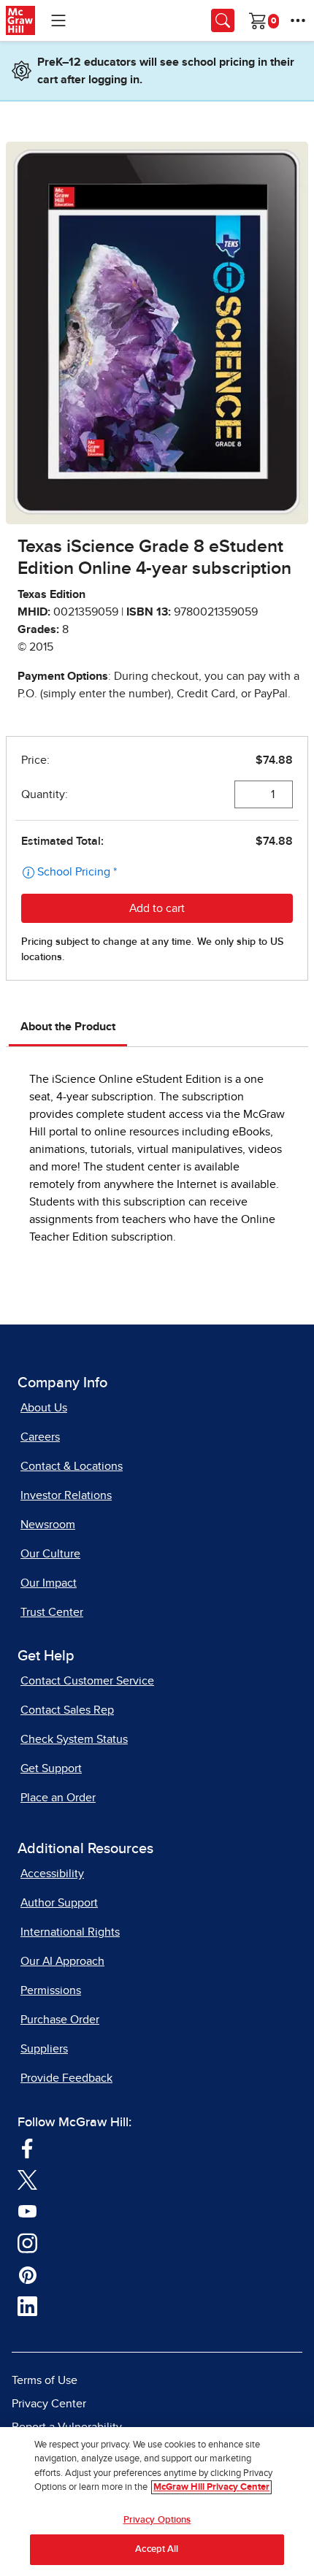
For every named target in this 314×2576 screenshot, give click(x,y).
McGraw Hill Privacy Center (211, 2487)
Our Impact (49, 1583)
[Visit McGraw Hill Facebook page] (27, 2147)
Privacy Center (49, 2404)
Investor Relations (66, 1495)
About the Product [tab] (68, 1027)
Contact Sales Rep (67, 1710)
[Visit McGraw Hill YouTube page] (27, 2210)
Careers (40, 1437)
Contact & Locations (72, 1466)
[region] (157, 2502)
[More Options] (298, 20)
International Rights (70, 1932)
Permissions (51, 1990)
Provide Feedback (66, 2078)
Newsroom (48, 1525)
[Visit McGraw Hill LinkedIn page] (27, 2306)
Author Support (59, 1903)
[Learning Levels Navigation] (58, 20)
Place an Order (58, 1798)
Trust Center (52, 1612)
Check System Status (74, 1739)
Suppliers (44, 2049)
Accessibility (52, 1874)
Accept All (157, 2549)
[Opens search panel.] (223, 20)
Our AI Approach (62, 1961)
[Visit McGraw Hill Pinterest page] (27, 2274)
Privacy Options (157, 2520)
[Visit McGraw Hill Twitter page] (27, 2179)
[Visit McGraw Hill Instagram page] (27, 2242)
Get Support (51, 1768)
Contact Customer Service (87, 1681)
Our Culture (50, 1554)
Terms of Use (45, 2380)
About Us (44, 1408)
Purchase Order (60, 2020)
